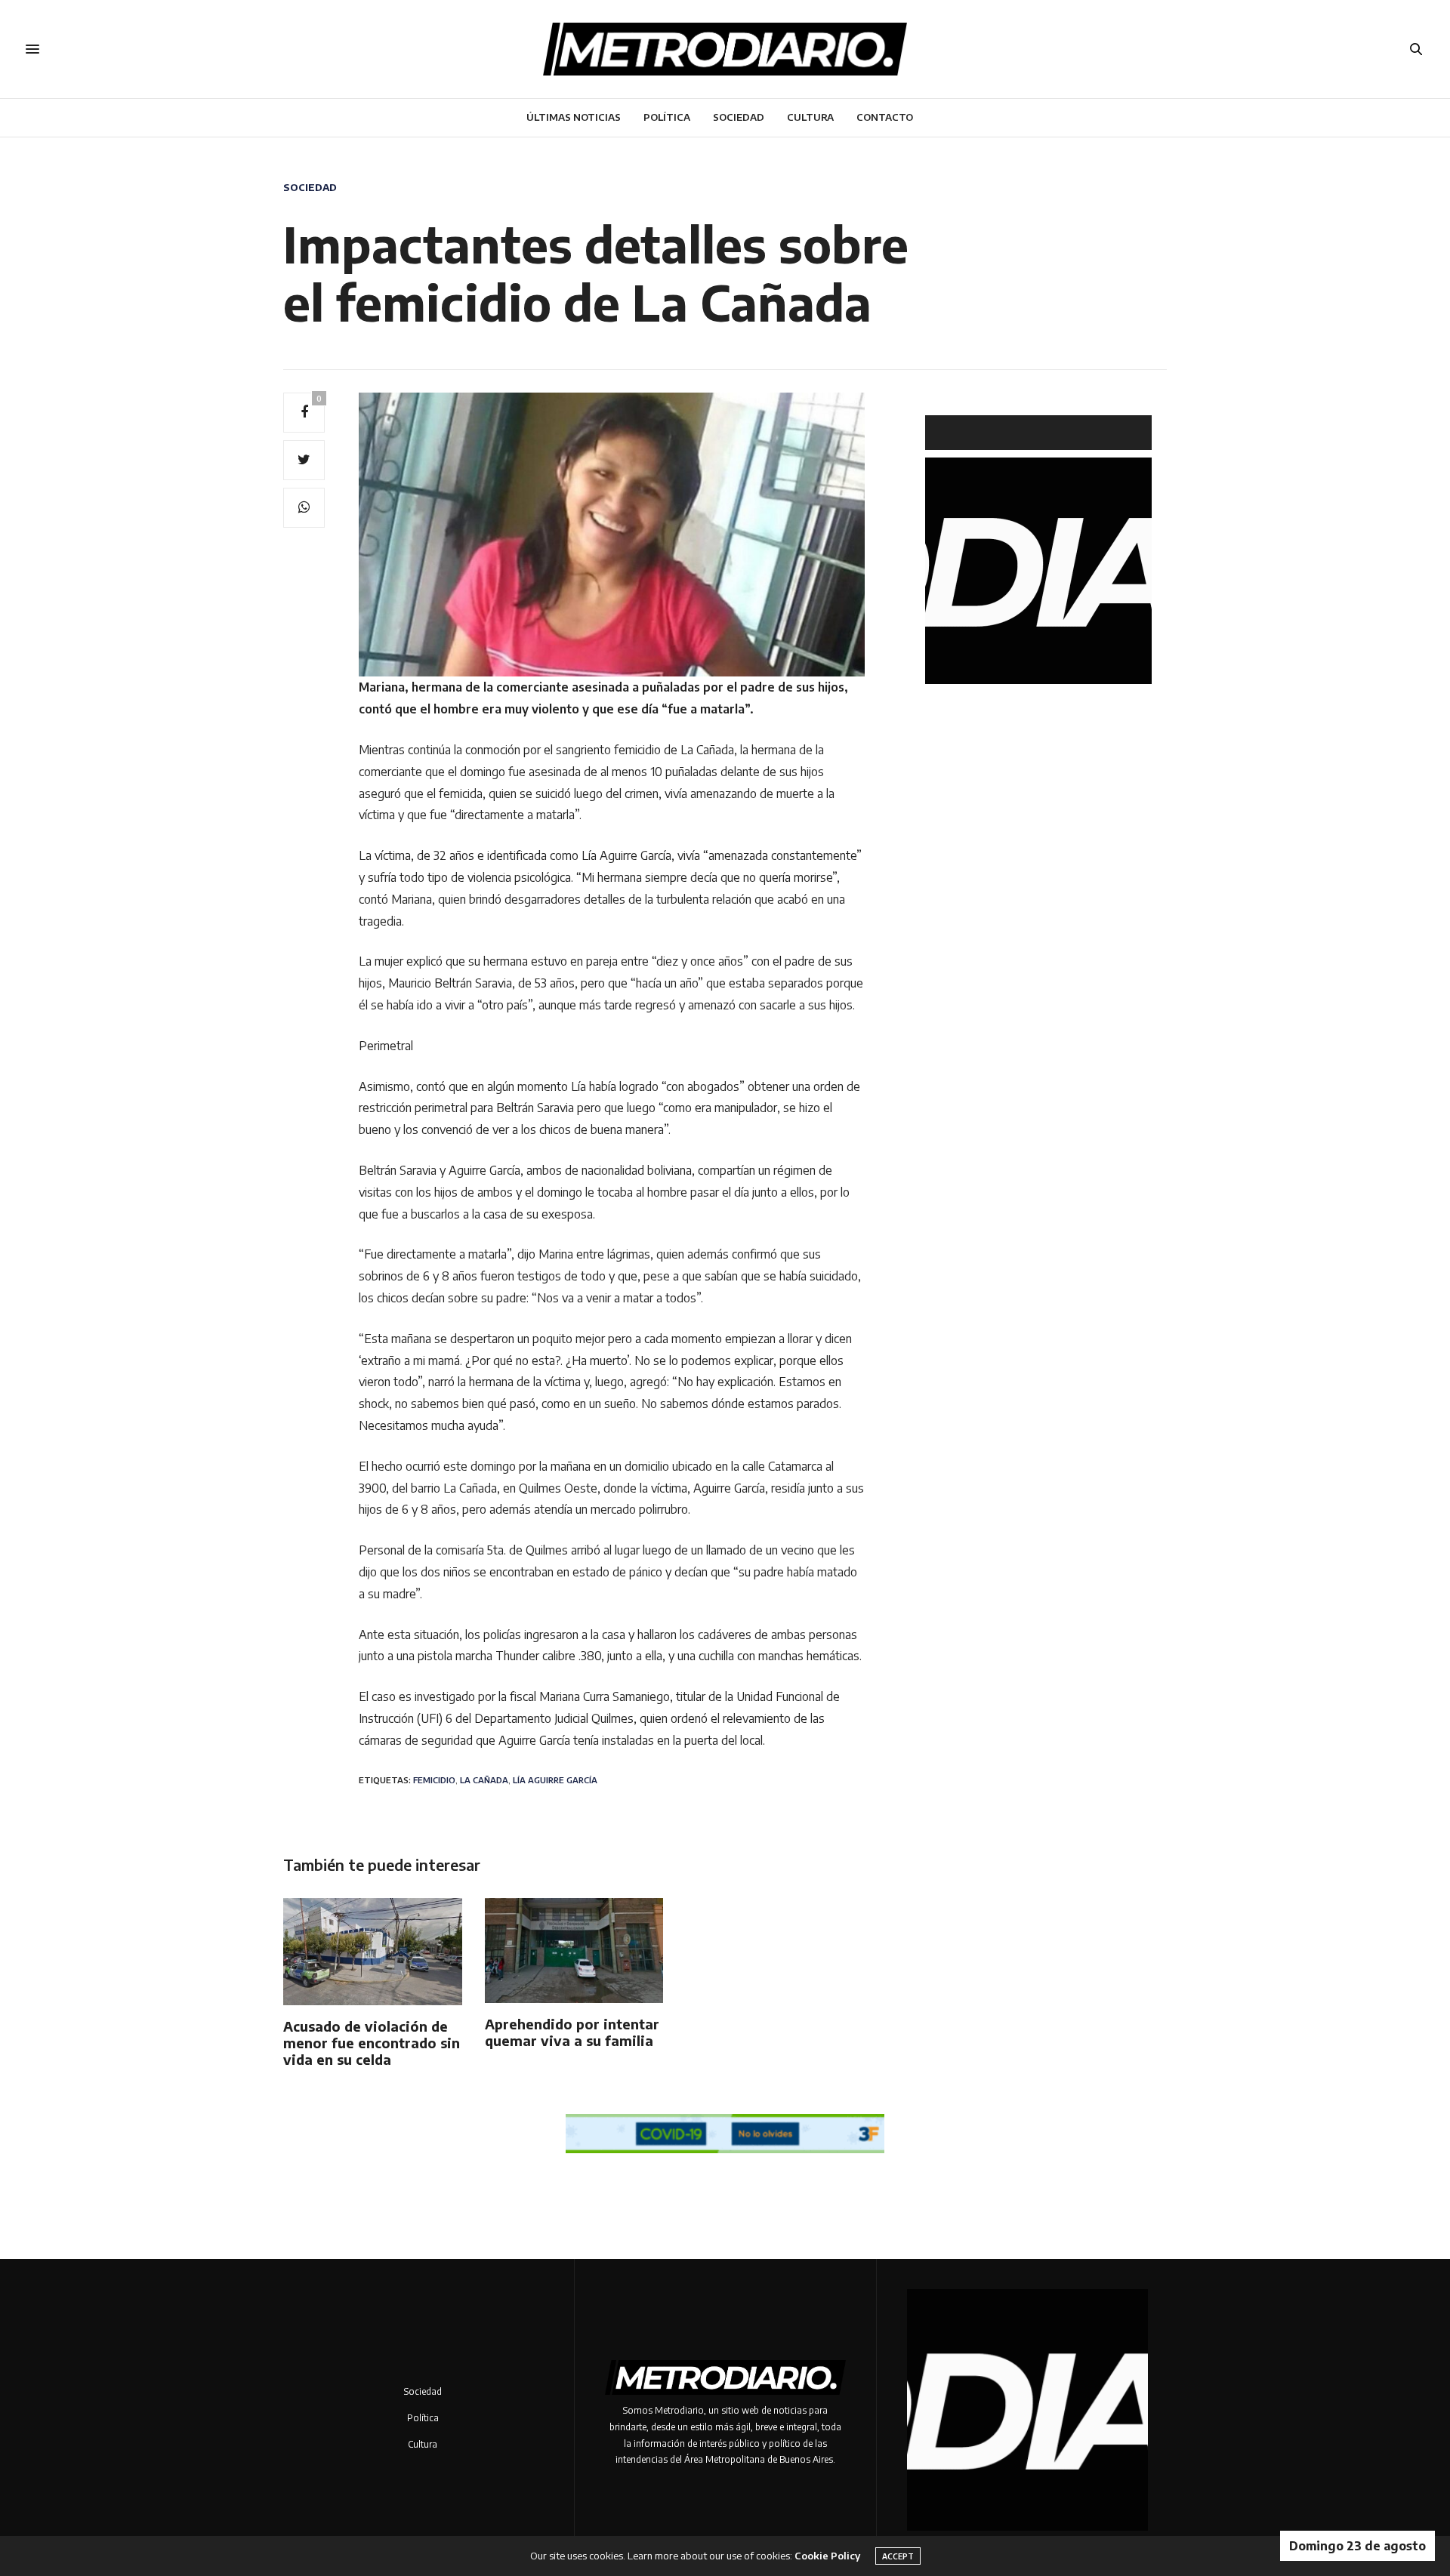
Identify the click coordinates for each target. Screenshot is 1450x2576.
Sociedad (739, 117)
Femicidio (434, 1780)
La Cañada (484, 1780)
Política (667, 117)
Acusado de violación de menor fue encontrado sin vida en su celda (372, 2043)
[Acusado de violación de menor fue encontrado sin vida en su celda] (373, 1952)
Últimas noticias (574, 117)
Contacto (885, 117)
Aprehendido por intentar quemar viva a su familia (572, 2032)
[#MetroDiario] (725, 49)
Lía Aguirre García (555, 1780)
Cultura (810, 117)
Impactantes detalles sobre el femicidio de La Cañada (596, 273)
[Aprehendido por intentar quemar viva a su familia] (574, 1950)
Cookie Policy (827, 2556)
